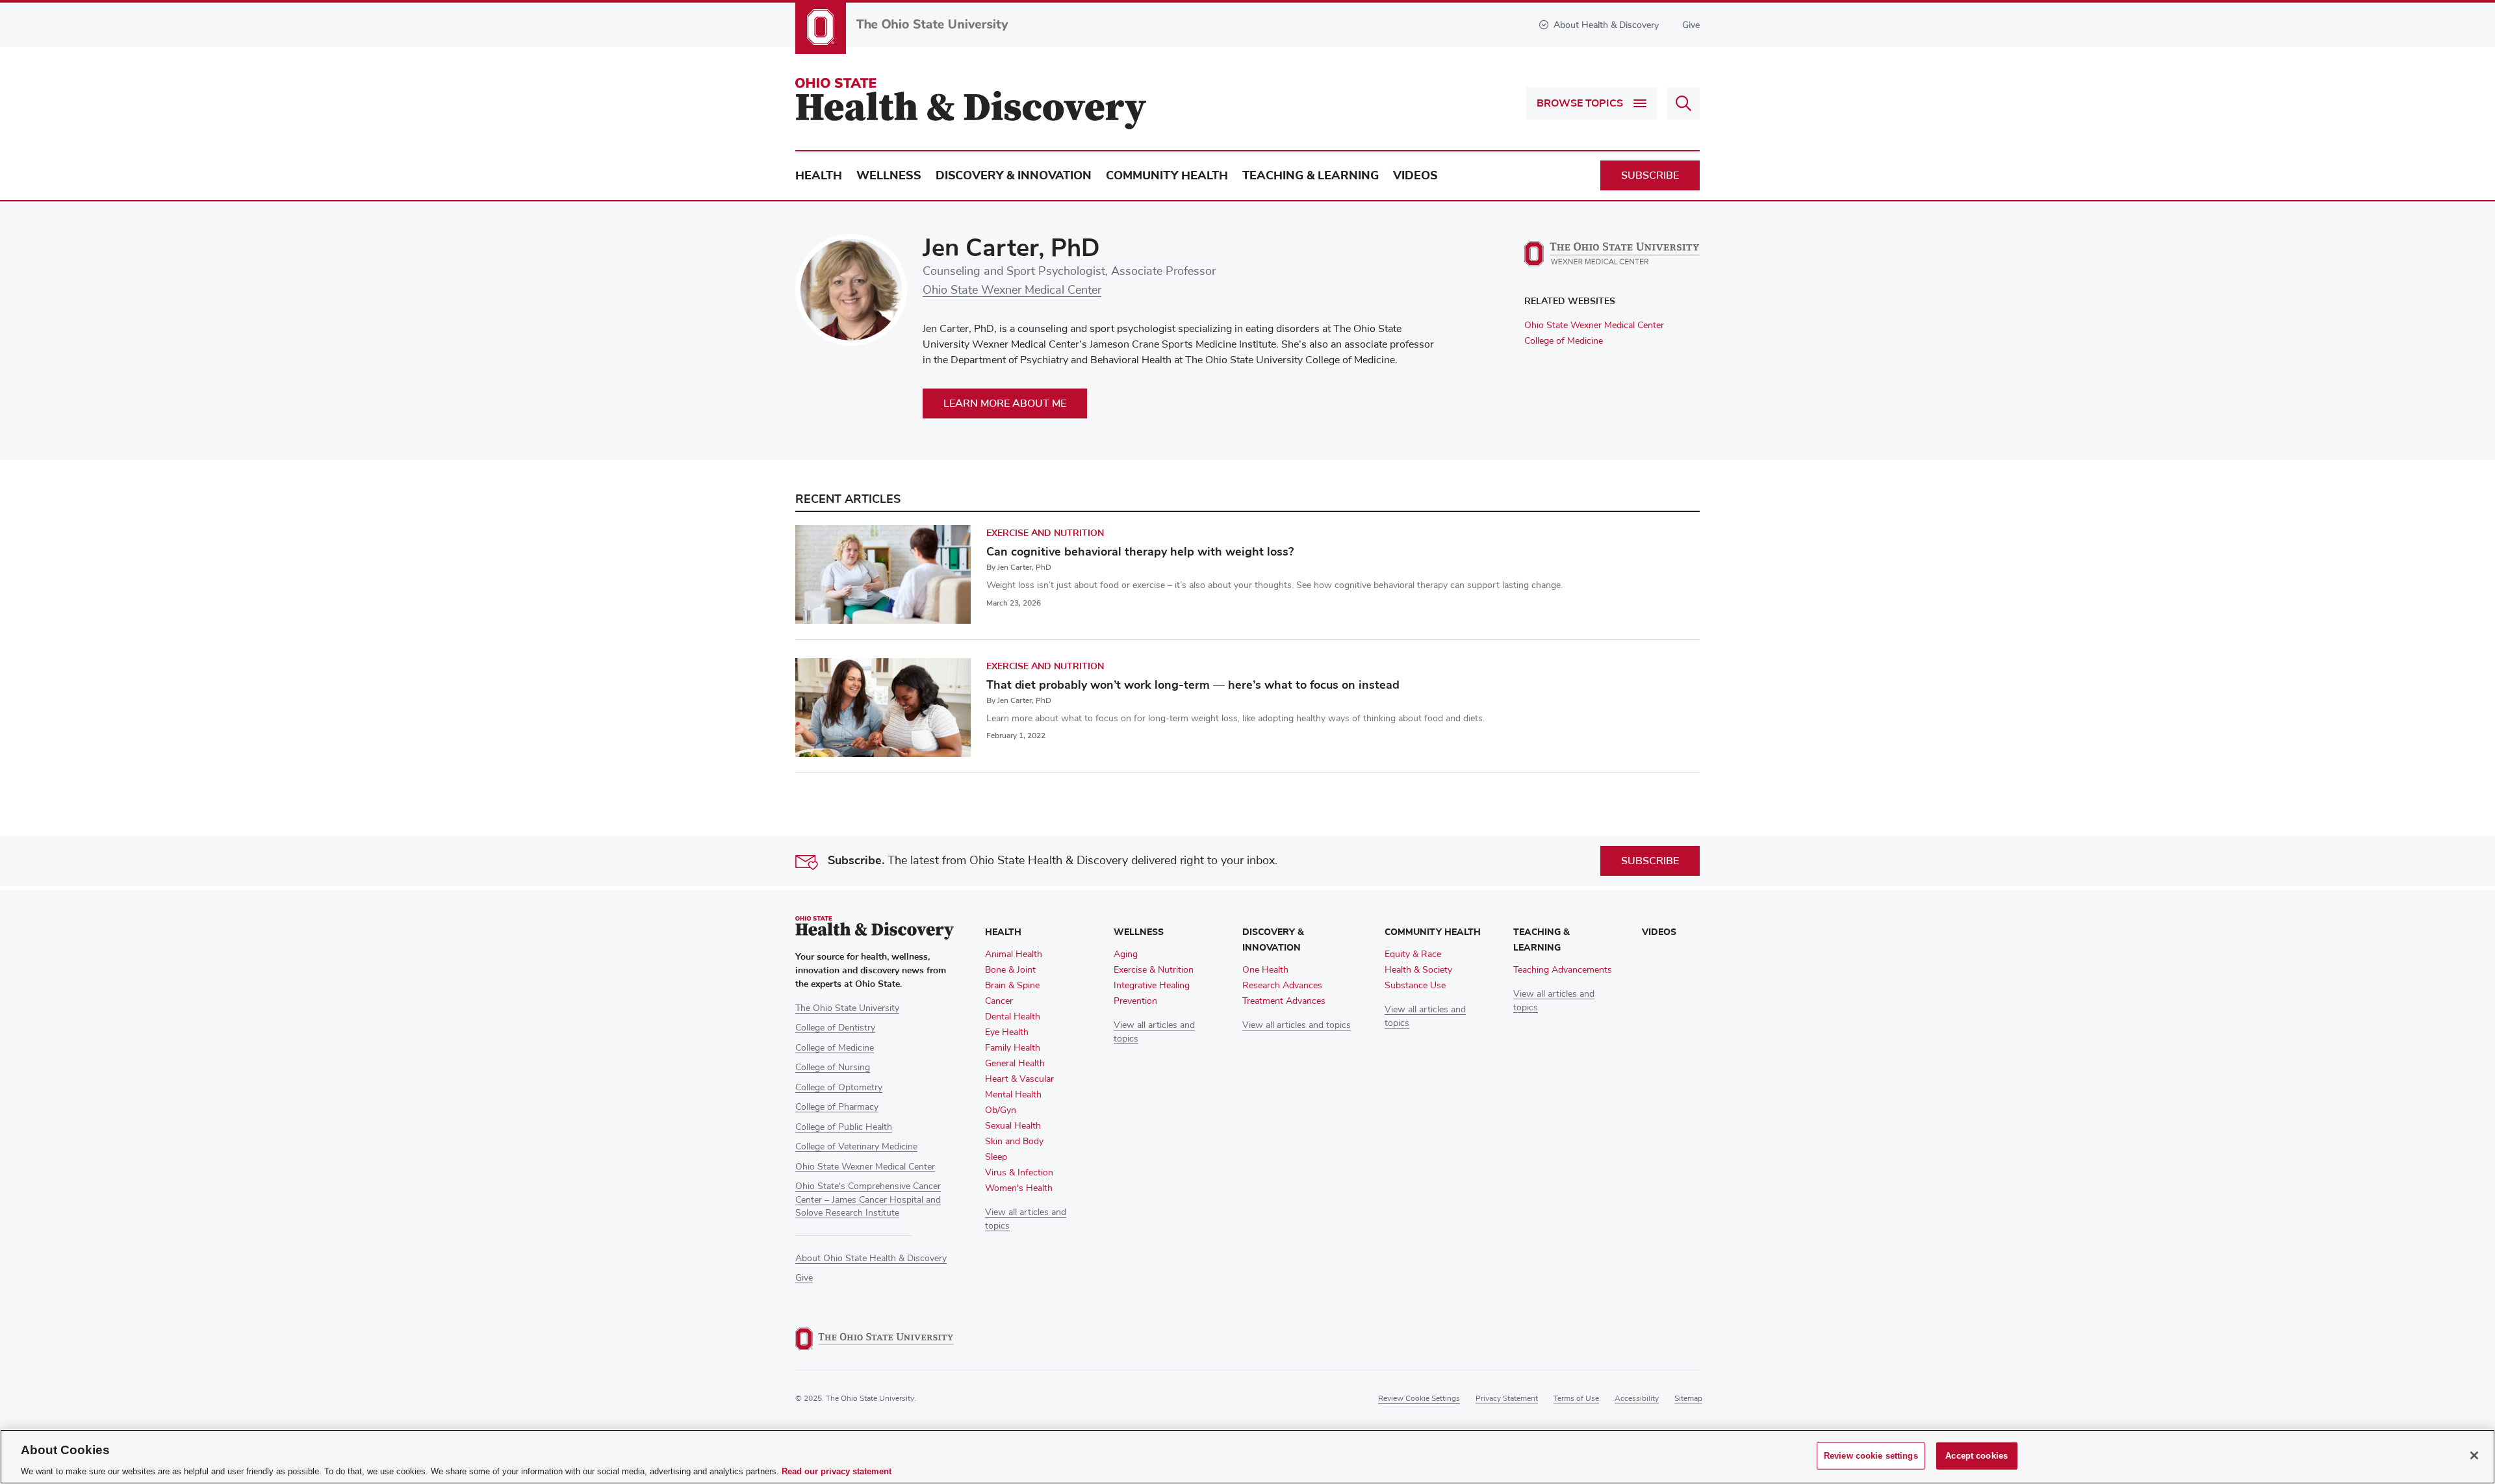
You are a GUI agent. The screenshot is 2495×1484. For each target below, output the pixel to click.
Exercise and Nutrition (1045, 533)
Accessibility (1637, 1399)
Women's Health (1019, 1188)
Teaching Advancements (1563, 970)
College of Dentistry (835, 1028)
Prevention (1135, 1001)
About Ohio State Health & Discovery (871, 1259)
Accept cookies (1977, 1455)
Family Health (1013, 1048)
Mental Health (1013, 1095)
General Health (1015, 1064)
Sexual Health (1013, 1126)
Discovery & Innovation (1014, 175)
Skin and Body (1014, 1142)
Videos (1415, 175)
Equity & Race (1413, 954)
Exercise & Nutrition (1154, 970)
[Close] (2474, 1455)
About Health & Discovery (1606, 25)
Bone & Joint (1010, 970)
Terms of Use (1576, 1399)
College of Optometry (839, 1088)
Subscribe (1650, 175)
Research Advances (1282, 986)
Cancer (999, 1001)
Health (819, 175)
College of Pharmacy (837, 1107)
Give (1691, 25)
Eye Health (1007, 1032)
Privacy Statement (1507, 1399)
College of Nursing (833, 1068)
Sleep (996, 1157)
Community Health (1167, 175)
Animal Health (1014, 954)
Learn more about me (1005, 403)
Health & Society (1418, 970)
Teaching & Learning (1311, 175)
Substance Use (1415, 986)
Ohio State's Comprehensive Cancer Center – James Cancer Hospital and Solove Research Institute (868, 1200)
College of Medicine (1564, 341)
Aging (1126, 954)
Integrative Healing (1152, 986)
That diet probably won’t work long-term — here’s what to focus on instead (1193, 685)
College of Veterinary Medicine (856, 1147)
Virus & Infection (1019, 1173)
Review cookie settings (1419, 1399)
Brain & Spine (1012, 986)
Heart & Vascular (1019, 1079)
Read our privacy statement (837, 1471)
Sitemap (1688, 1399)
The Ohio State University (847, 1008)
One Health (1265, 970)
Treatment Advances (1284, 1001)
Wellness (889, 175)
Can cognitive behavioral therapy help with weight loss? (1140, 552)
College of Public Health (844, 1127)
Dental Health (1013, 1017)
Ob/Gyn (1001, 1110)
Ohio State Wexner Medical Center (1012, 290)
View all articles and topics (1297, 1025)
